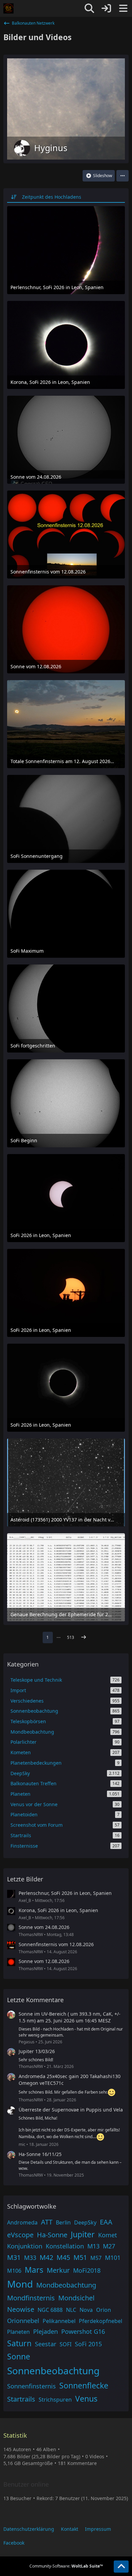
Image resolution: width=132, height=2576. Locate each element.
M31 (14, 2257)
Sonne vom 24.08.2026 (44, 1927)
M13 (93, 2246)
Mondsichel (76, 2298)
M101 (113, 2258)
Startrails (21, 2399)
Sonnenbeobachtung (53, 2371)
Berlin (63, 2222)
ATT (47, 2222)
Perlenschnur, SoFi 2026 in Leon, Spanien (65, 1893)
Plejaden (46, 2331)
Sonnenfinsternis (31, 2386)
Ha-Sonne (52, 2235)
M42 (46, 2257)
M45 (63, 2257)
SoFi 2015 (88, 2344)
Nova (86, 2310)
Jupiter (83, 2234)
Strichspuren (55, 2400)
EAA (106, 2222)
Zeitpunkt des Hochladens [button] (52, 197)
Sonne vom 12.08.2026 (44, 1961)
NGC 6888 (50, 2310)
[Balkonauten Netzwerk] (8, 8)
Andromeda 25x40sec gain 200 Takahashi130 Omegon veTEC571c (70, 2080)
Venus (86, 2399)
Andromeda (22, 2222)
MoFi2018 (87, 2270)
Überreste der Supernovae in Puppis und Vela (71, 2110)
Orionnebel (23, 2321)
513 (71, 1637)
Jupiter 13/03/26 (37, 2051)
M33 (30, 2258)
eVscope (20, 2235)
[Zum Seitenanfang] (121, 2567)
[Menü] (123, 8)
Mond (20, 2284)
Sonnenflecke (84, 2385)
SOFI (65, 2344)
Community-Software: (66, 2566)
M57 (96, 2258)
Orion (104, 2310)
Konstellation (65, 2246)
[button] (123, 176)
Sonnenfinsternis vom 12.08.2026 (56, 1944)
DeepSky (85, 2222)
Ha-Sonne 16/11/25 (40, 2154)
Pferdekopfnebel (101, 2321)
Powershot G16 (83, 2331)
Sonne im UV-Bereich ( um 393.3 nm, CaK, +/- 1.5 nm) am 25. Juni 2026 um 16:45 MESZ (70, 2017)
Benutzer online (26, 2484)
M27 (109, 2246)
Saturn (19, 2343)
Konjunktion (25, 2246)
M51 (80, 2257)
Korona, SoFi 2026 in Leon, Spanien (58, 1910)
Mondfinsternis (31, 2298)
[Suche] (89, 8)
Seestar (46, 2344)
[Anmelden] (106, 8)
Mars (34, 2270)
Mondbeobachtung (66, 2285)
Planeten (18, 2332)
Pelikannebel (59, 2321)
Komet (108, 2235)
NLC (71, 2310)
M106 (14, 2271)
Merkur (58, 2270)
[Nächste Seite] (84, 1637)
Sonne (19, 2356)
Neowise (21, 2309)
